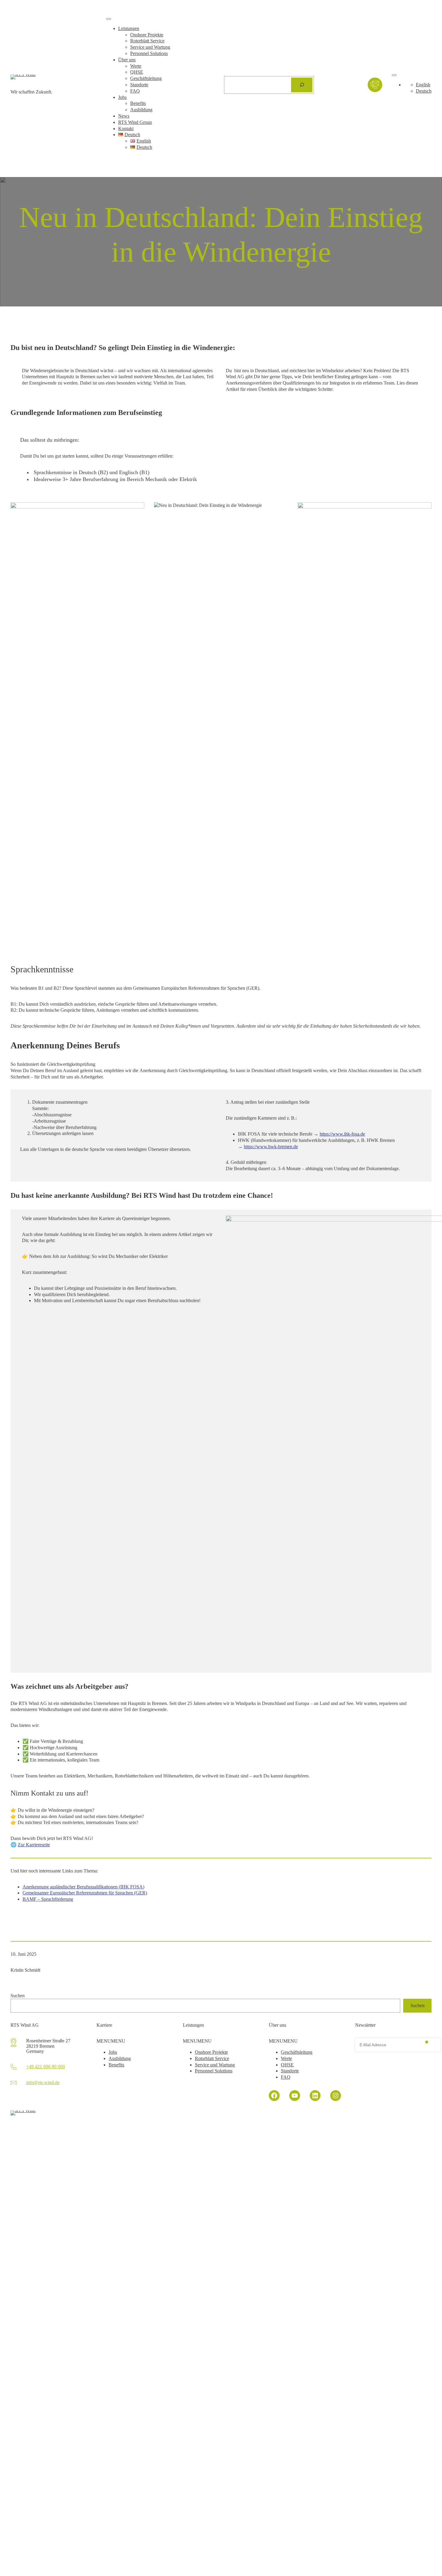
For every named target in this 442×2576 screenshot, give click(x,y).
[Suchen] (302, 85)
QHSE (137, 72)
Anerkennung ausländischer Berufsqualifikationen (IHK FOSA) (83, 1887)
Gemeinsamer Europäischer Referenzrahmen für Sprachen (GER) (85, 1893)
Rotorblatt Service (147, 41)
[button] (111, 2041)
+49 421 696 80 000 (46, 2067)
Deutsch (424, 91)
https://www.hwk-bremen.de (271, 1147)
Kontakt (126, 129)
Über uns (127, 60)
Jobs (122, 97)
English (423, 85)
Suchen (18, 1996)
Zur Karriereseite (34, 1845)
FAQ (135, 91)
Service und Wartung (150, 47)
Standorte (139, 85)
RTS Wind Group (135, 122)
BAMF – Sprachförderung (48, 1899)
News (124, 116)
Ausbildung (141, 110)
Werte (136, 66)
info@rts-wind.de (43, 2082)
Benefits (138, 103)
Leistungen (129, 28)
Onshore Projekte (147, 35)
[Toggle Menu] (109, 19)
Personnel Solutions (149, 53)
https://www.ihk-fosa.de (342, 1134)
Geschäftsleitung (146, 78)
